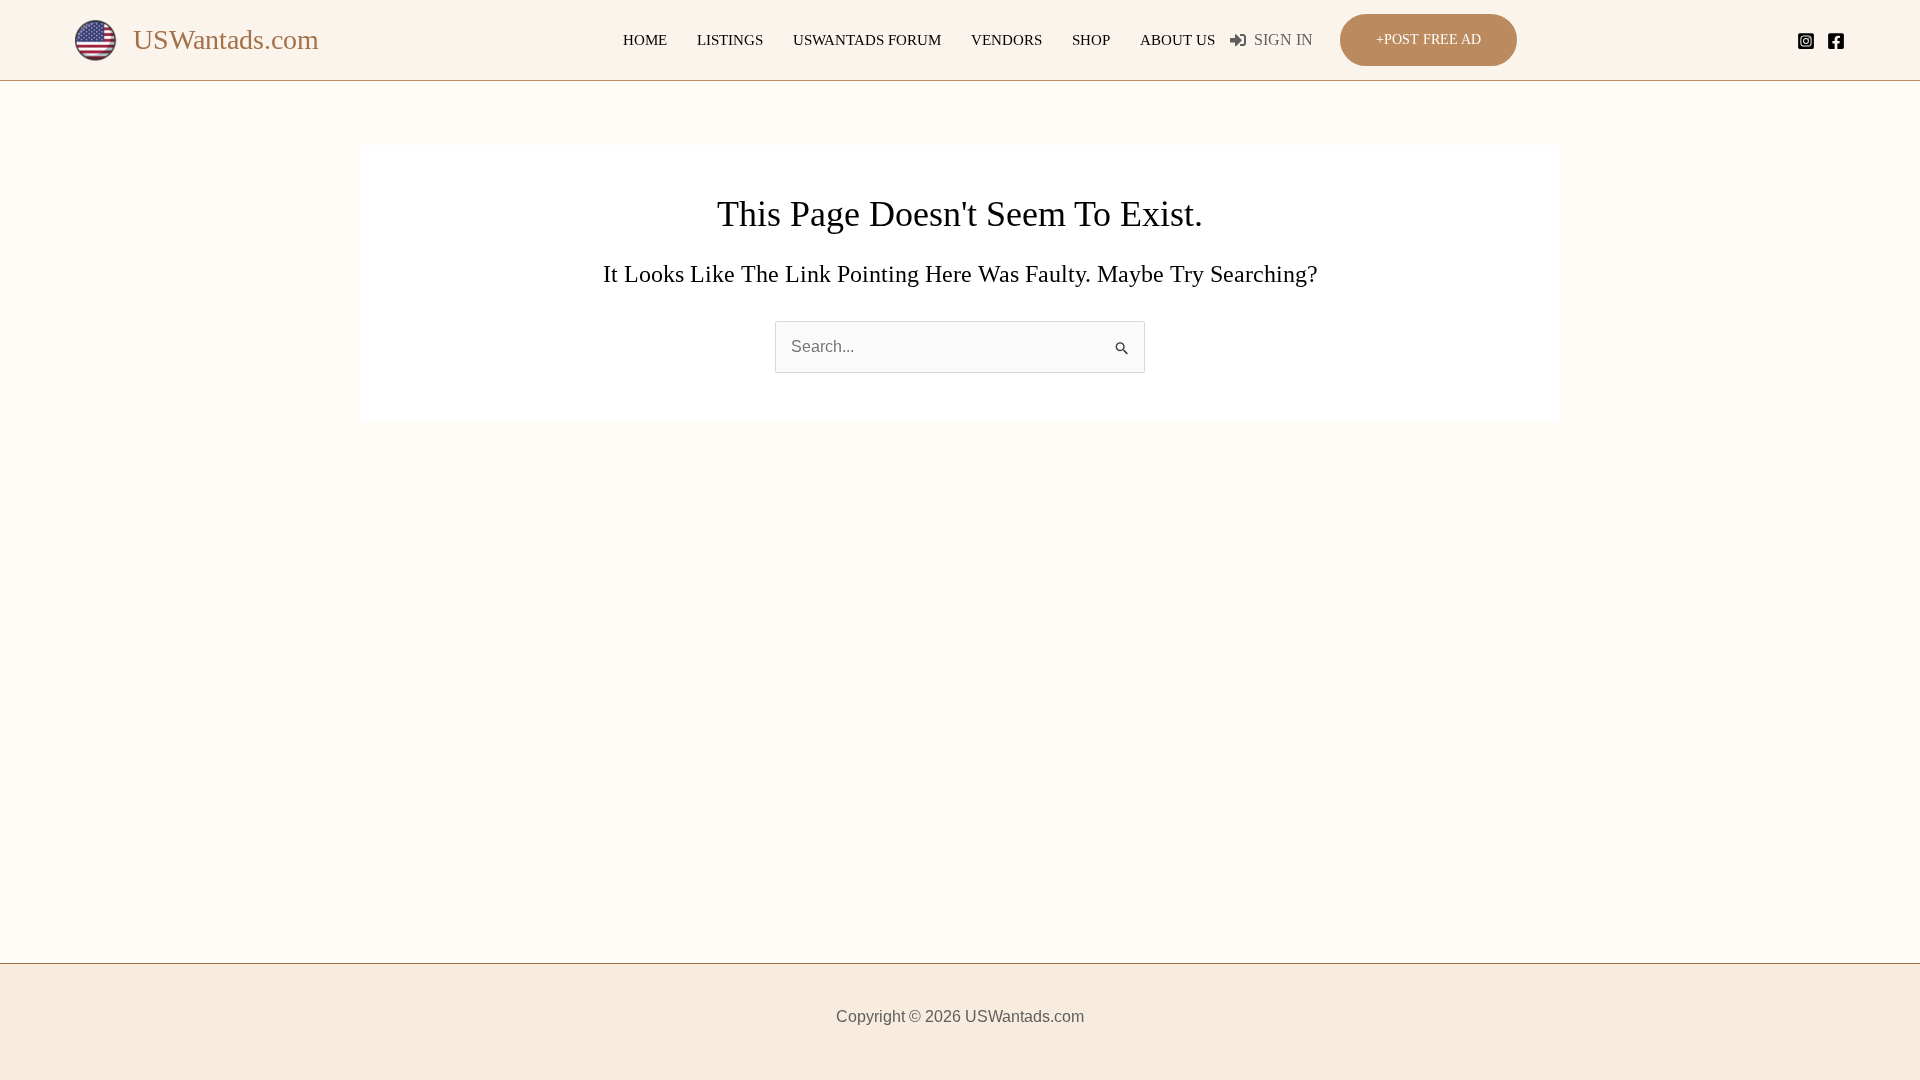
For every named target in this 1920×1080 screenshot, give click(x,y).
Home (645, 40)
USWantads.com (226, 39)
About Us (1177, 40)
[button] (1428, 40)
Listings (730, 40)
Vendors (1006, 40)
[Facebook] (1836, 41)
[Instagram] (1806, 41)
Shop (1091, 40)
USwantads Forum (867, 40)
